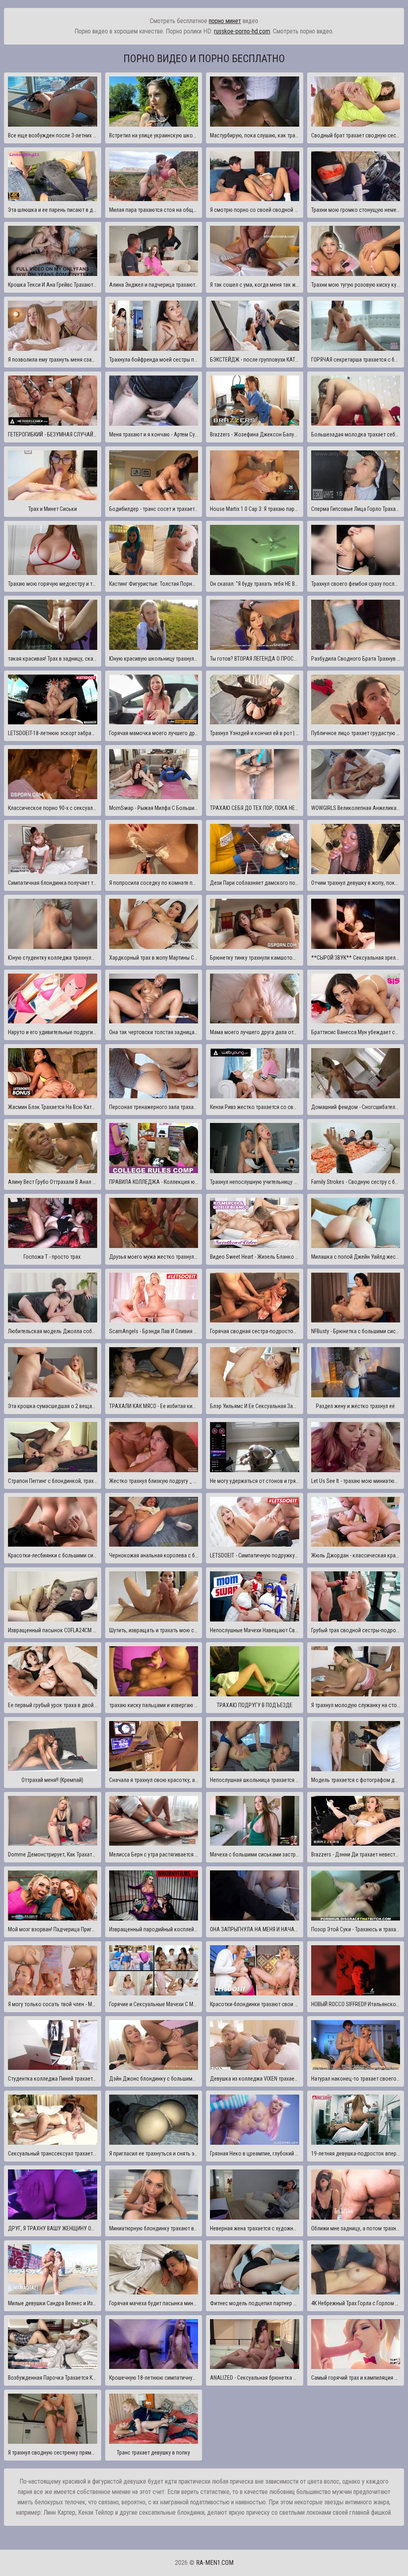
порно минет (225, 21)
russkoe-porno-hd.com (242, 31)
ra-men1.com (215, 2563)
